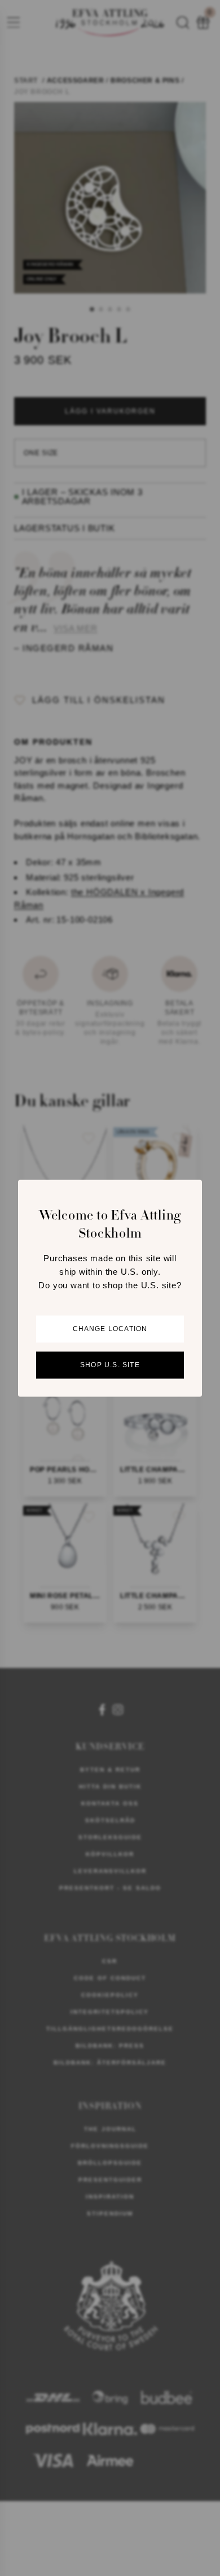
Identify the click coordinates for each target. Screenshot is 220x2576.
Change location (110, 1329)
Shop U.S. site (110, 1365)
